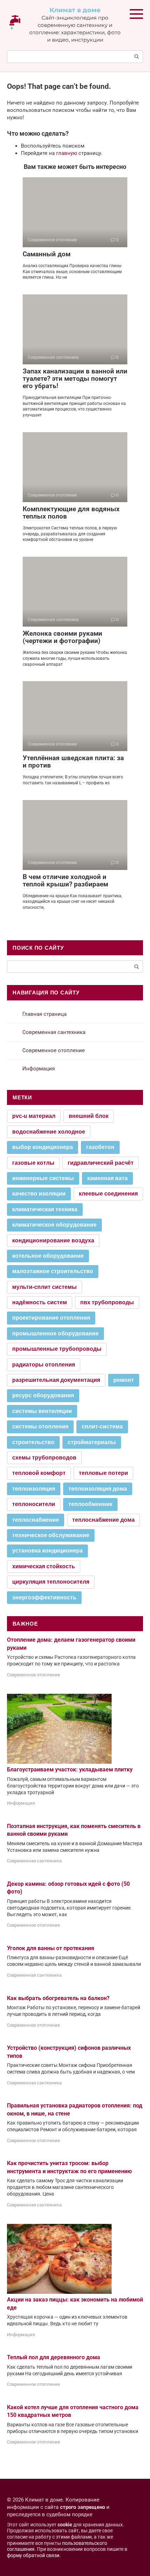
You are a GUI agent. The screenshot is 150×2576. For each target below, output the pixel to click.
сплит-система (102, 1426)
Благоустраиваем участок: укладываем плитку (70, 1769)
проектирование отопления (51, 1318)
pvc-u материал (34, 1116)
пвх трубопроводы (107, 1302)
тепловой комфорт (39, 1473)
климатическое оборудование (54, 1225)
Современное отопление (54, 1050)
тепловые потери (103, 1473)
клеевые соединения (108, 1194)
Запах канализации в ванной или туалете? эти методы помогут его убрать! (75, 379)
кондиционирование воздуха (53, 1240)
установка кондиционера (47, 1551)
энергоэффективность (44, 1597)
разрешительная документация (56, 1380)
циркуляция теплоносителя (51, 1582)
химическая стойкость (44, 1566)
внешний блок (89, 1116)
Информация (39, 1069)
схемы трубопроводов (44, 1458)
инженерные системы (43, 1178)
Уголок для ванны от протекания (51, 1948)
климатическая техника (45, 1209)
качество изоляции (39, 1194)
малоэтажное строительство (53, 1271)
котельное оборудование (48, 1256)
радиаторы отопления (44, 1365)
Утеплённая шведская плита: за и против (73, 762)
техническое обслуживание (51, 1535)
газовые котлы (33, 1163)
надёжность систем (40, 1302)
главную (67, 153)
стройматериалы (92, 1442)
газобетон (100, 1147)
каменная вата (107, 1178)
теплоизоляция (34, 1489)
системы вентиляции (42, 1411)
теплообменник (90, 1504)
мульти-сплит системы (44, 1287)
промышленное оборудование (55, 1333)
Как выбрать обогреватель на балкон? (58, 1998)
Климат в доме (75, 10)
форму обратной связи (33, 2555)
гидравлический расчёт (101, 1163)
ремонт (124, 1380)
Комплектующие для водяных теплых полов (71, 513)
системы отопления (40, 1426)
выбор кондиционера (43, 1147)
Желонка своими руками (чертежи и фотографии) (62, 637)
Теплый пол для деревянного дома (54, 2357)
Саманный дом (47, 254)
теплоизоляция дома (98, 1489)
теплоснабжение (36, 1520)
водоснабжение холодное (49, 1132)
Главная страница (44, 1014)
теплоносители (34, 1504)
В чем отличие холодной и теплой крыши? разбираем (65, 880)
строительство (33, 1442)
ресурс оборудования (43, 1395)
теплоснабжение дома (103, 1520)
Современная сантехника (54, 1032)
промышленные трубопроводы (57, 1349)
